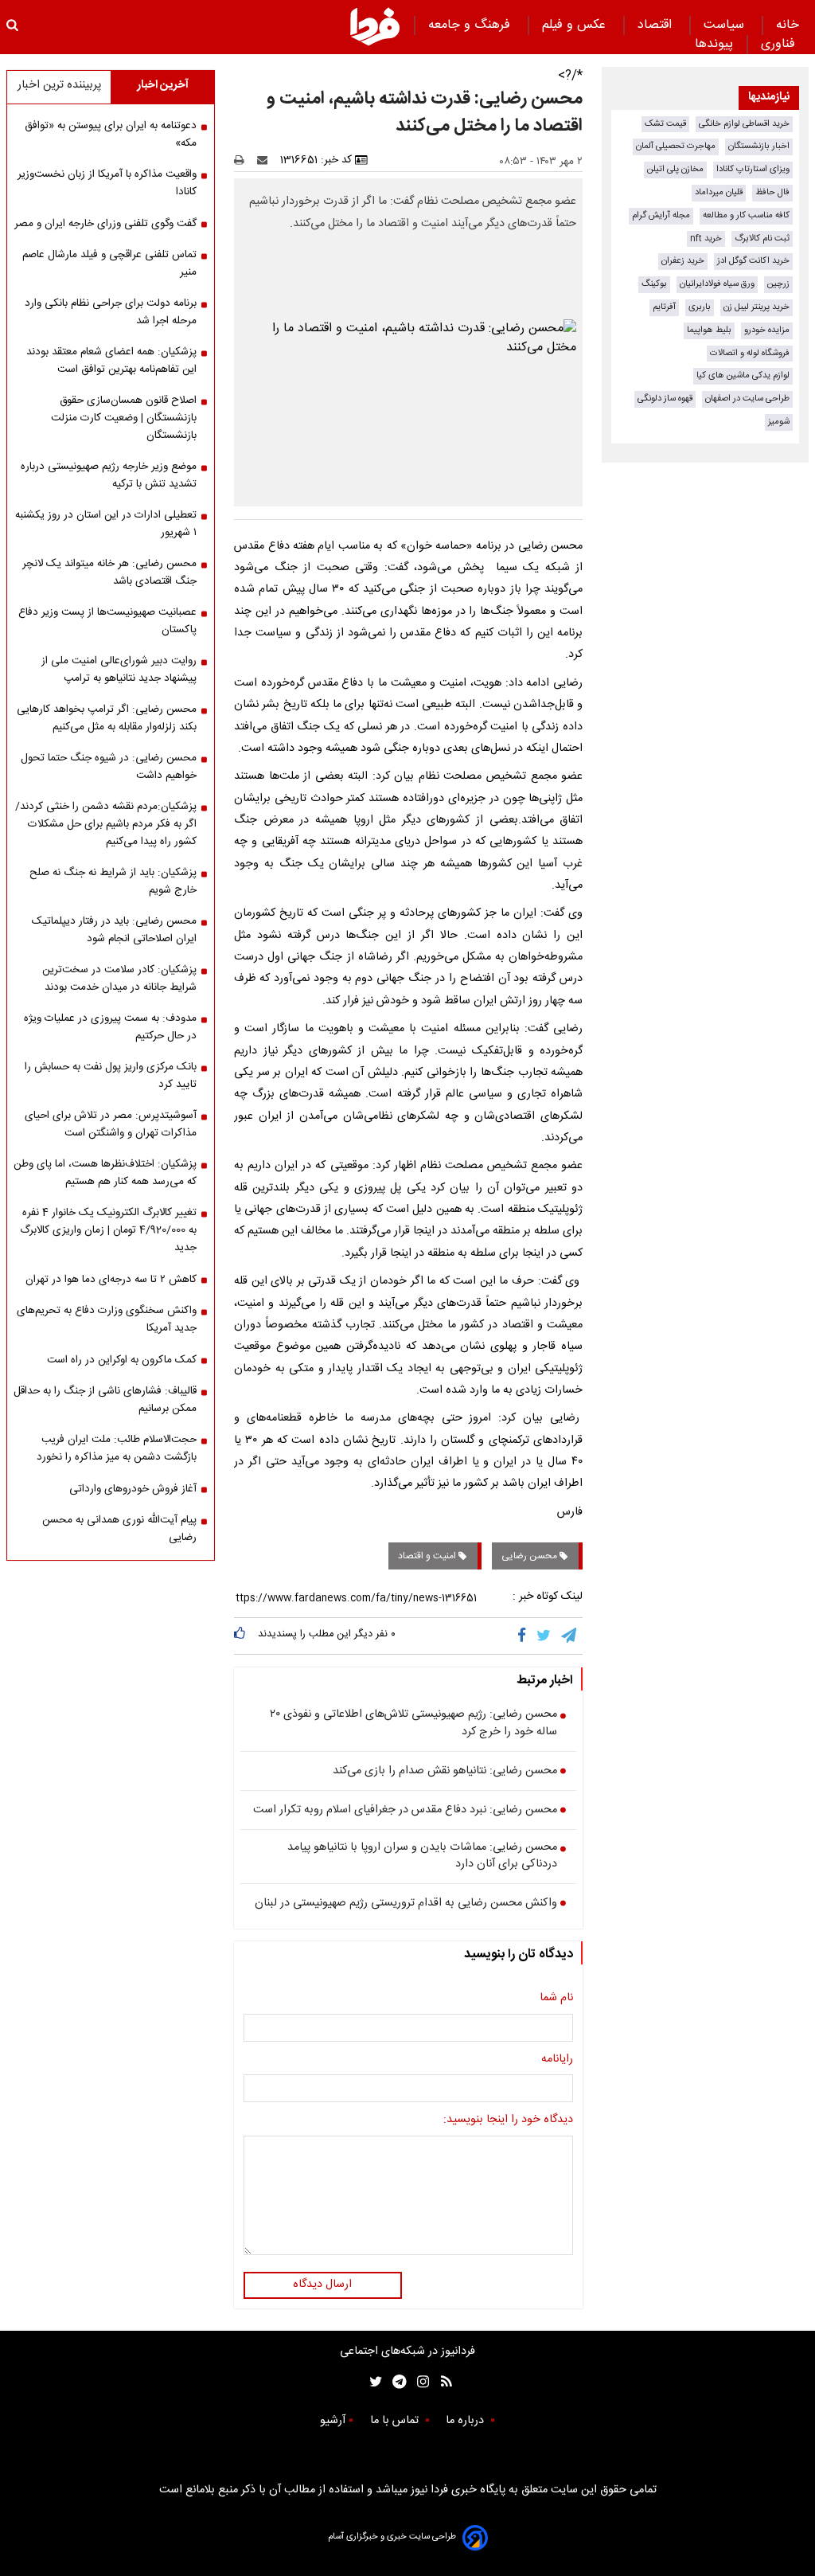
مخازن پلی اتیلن (675, 169)
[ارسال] (266, 160)
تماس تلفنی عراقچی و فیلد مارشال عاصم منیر (109, 264)
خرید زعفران (683, 261)
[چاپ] (244, 160)
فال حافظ (772, 192)
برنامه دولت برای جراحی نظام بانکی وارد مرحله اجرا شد (111, 312)
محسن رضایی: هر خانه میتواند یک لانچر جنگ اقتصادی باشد (109, 573)
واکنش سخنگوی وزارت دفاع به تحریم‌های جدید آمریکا (107, 1319)
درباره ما (466, 2421)
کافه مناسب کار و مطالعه (746, 215)
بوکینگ (654, 284)
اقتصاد (657, 25)
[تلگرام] (570, 1636)
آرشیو (333, 2421)
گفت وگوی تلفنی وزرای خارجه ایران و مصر (105, 224)
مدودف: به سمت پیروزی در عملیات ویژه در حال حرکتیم (110, 1027)
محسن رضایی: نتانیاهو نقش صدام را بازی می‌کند (445, 1772)
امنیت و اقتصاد (428, 1556)
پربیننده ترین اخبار (59, 85)
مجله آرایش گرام (661, 215)
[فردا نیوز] (375, 26)
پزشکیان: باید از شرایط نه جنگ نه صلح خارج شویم (113, 881)
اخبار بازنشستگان (759, 146)
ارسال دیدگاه (322, 2285)
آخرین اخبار (163, 85)
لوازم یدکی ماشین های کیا (743, 375)
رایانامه (557, 2060)
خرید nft (706, 238)
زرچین (778, 284)
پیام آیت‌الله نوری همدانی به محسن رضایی (119, 1529)
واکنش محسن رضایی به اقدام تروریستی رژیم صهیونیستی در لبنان (406, 1904)
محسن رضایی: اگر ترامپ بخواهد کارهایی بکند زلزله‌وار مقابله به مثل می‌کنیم (107, 718)
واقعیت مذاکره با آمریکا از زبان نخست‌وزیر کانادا (107, 183)
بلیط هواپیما (709, 330)
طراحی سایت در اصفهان (747, 399)
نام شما (556, 1999)
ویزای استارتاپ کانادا (753, 169)
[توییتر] (545, 1636)
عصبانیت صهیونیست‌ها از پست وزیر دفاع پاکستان (107, 621)
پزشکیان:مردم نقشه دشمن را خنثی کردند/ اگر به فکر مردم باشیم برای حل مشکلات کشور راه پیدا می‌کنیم (106, 824)
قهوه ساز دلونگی (665, 399)
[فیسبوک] (525, 1636)
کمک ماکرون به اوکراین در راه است (122, 1360)
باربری (700, 307)
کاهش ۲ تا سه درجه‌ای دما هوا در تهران (111, 1280)
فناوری (780, 44)
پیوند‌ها (714, 44)
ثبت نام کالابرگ (762, 238)
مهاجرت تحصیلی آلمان (676, 146)
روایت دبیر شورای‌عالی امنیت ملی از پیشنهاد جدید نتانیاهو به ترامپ (119, 670)
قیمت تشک (665, 124)
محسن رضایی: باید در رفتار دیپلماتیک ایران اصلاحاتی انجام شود (114, 930)
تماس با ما (396, 2421)
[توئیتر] (372, 2382)
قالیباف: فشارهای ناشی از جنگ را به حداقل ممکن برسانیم (105, 1400)
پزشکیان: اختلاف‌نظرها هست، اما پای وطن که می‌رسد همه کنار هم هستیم (105, 1173)
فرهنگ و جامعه (471, 25)
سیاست (726, 25)
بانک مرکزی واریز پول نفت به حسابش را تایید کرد (111, 1076)
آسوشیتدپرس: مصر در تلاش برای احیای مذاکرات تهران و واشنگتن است (111, 1124)
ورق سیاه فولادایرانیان (717, 284)
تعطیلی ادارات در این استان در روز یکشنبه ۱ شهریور (106, 524)
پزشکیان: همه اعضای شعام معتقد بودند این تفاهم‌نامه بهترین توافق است (111, 361)
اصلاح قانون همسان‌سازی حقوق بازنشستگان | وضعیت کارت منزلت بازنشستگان (124, 418)
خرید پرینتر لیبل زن (757, 307)
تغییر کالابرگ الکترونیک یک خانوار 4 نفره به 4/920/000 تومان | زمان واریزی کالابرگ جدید (108, 1230)
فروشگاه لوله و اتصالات (750, 353)
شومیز (779, 422)
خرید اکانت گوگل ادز (753, 261)
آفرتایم (664, 307)
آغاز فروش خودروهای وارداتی (133, 1489)
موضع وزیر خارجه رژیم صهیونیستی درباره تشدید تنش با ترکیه (109, 475)
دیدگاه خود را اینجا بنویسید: (508, 2121)
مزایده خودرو (767, 330)
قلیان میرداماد (719, 192)
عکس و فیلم (576, 25)
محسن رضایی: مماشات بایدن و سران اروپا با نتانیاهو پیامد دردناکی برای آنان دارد (422, 1857)
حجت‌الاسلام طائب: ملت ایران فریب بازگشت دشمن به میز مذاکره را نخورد (117, 1448)
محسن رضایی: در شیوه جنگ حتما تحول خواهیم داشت (109, 767)
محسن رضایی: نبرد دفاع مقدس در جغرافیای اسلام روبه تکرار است (405, 1811)
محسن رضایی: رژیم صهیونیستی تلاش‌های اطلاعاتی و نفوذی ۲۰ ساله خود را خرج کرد (413, 1724)
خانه (788, 25)
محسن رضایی (530, 1556)
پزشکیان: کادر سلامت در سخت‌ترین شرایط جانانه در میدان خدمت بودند (119, 979)
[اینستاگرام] (419, 2382)
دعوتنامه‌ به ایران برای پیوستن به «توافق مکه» (111, 135)
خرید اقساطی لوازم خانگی (744, 124)
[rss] (441, 2382)
